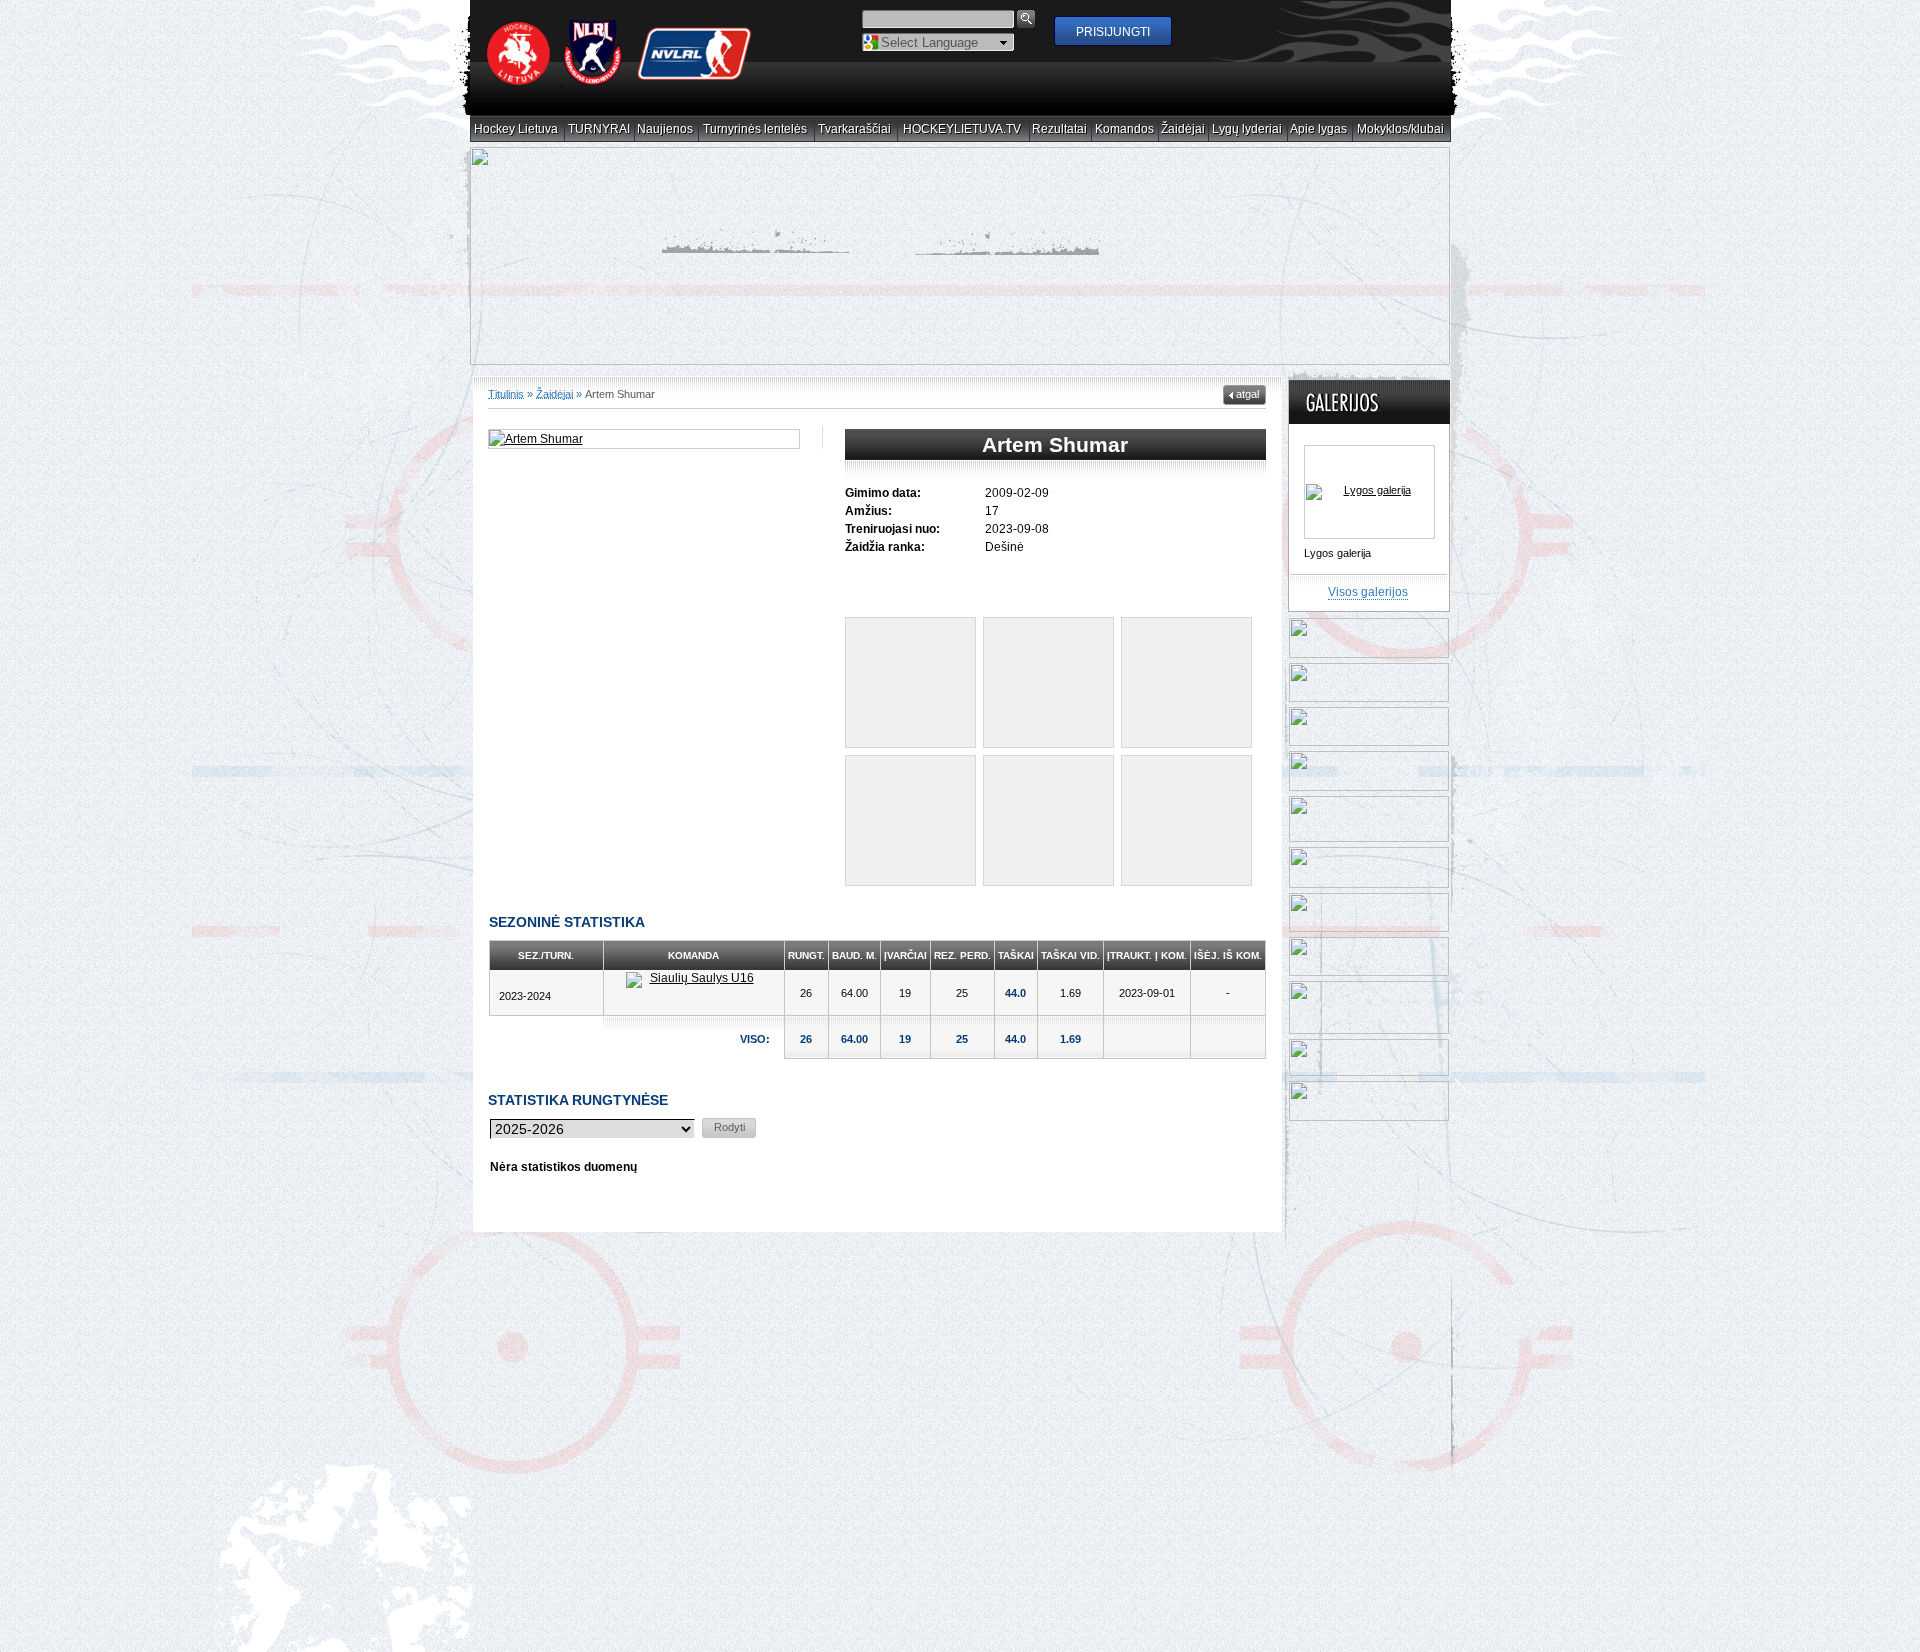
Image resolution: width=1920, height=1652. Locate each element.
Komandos (1125, 129)
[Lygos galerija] (1369, 474)
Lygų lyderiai (1247, 129)
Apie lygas (1319, 129)
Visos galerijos (1368, 574)
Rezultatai (1060, 129)
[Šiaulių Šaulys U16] (694, 962)
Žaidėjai (1183, 129)
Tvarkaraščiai (855, 129)
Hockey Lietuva (516, 129)
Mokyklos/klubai (1401, 129)
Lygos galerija (1337, 535)
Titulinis (506, 375)
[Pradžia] (620, 81)
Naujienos (665, 129)
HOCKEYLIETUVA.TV (962, 129)
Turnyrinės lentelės (755, 129)
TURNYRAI (599, 129)
